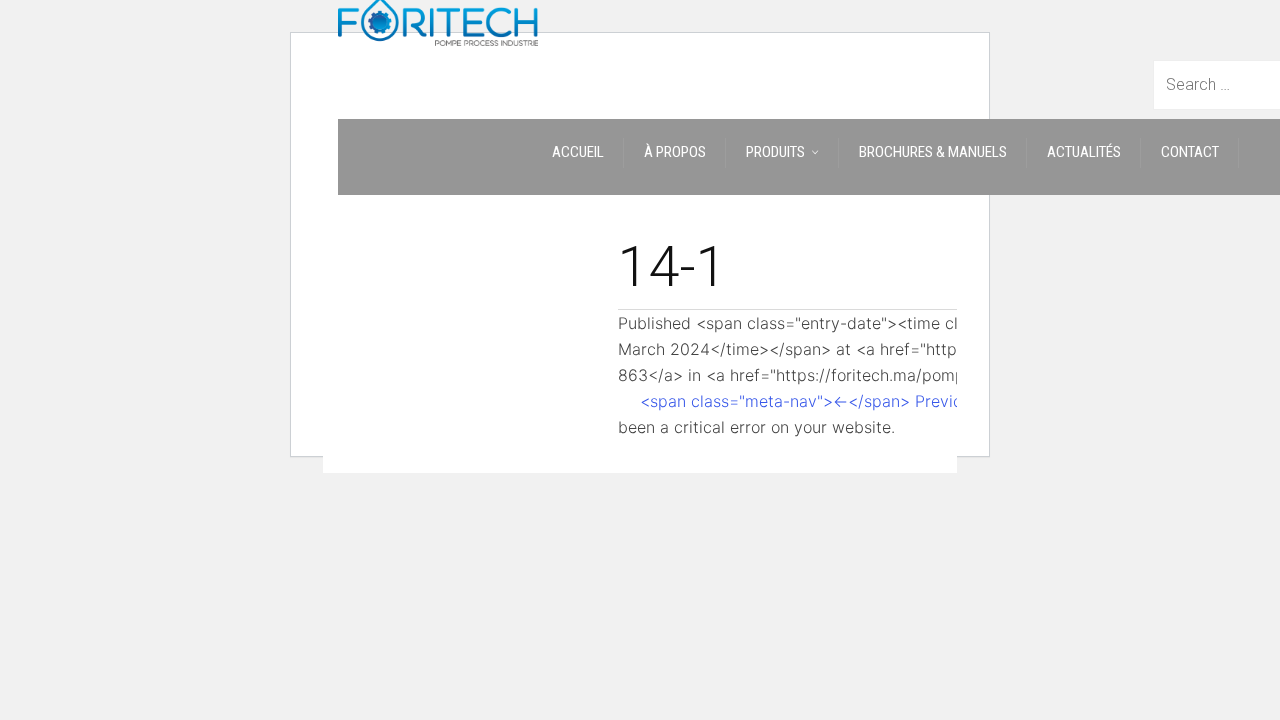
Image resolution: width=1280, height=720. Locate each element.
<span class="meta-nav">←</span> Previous (809, 401)
